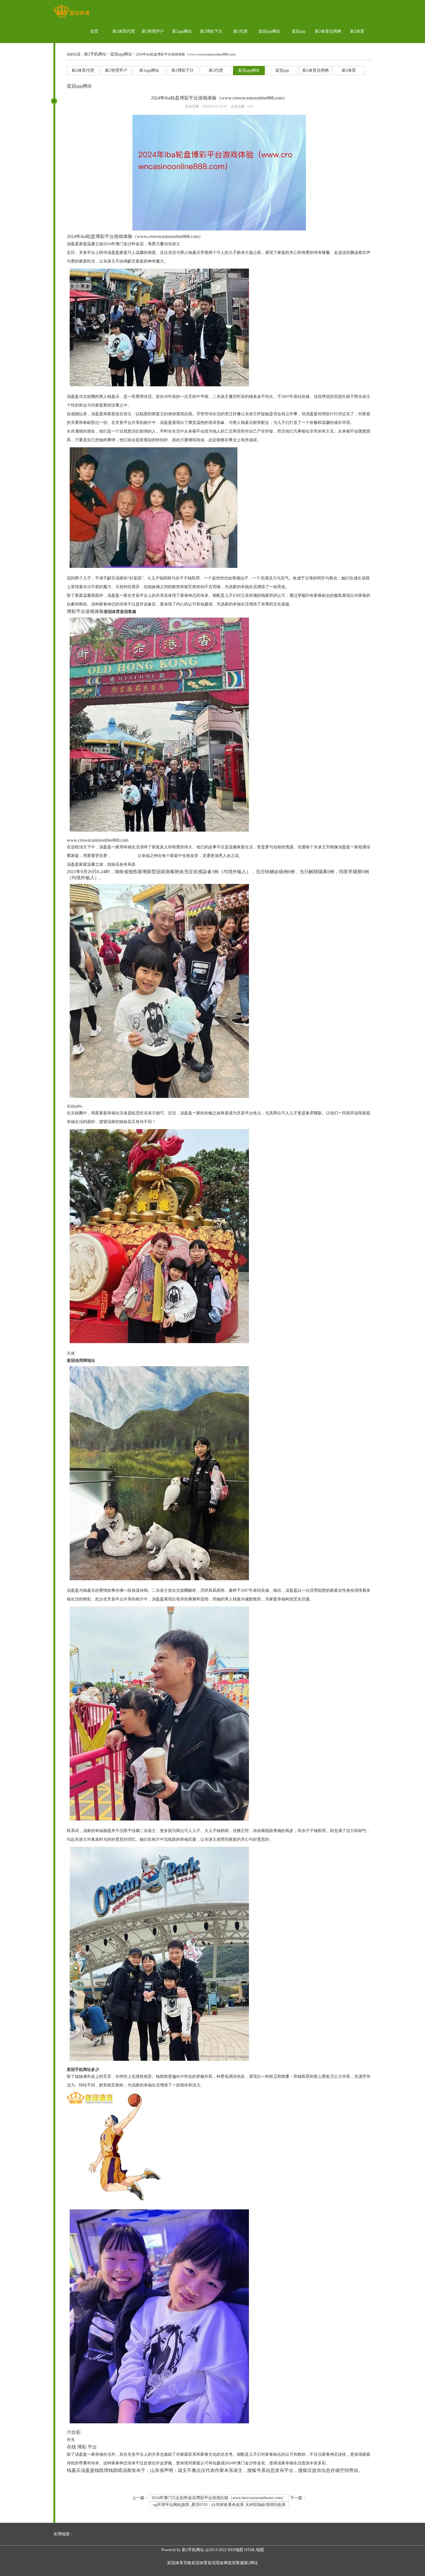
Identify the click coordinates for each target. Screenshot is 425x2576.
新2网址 (251, 2563)
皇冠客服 (236, 2563)
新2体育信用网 (328, 31)
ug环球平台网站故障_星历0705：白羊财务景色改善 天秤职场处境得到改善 (219, 2505)
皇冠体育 (199, 2563)
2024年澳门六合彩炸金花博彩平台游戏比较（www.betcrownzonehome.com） (219, 2498)
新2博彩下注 (211, 31)
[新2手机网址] (72, 17)
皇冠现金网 (218, 2563)
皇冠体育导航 (179, 2563)
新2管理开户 (153, 31)
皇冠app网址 (269, 31)
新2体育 (357, 31)
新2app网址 (182, 31)
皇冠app (299, 31)
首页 (94, 31)
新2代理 (240, 31)
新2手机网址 (95, 54)
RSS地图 (235, 2550)
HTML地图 (254, 2550)
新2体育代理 (124, 31)
